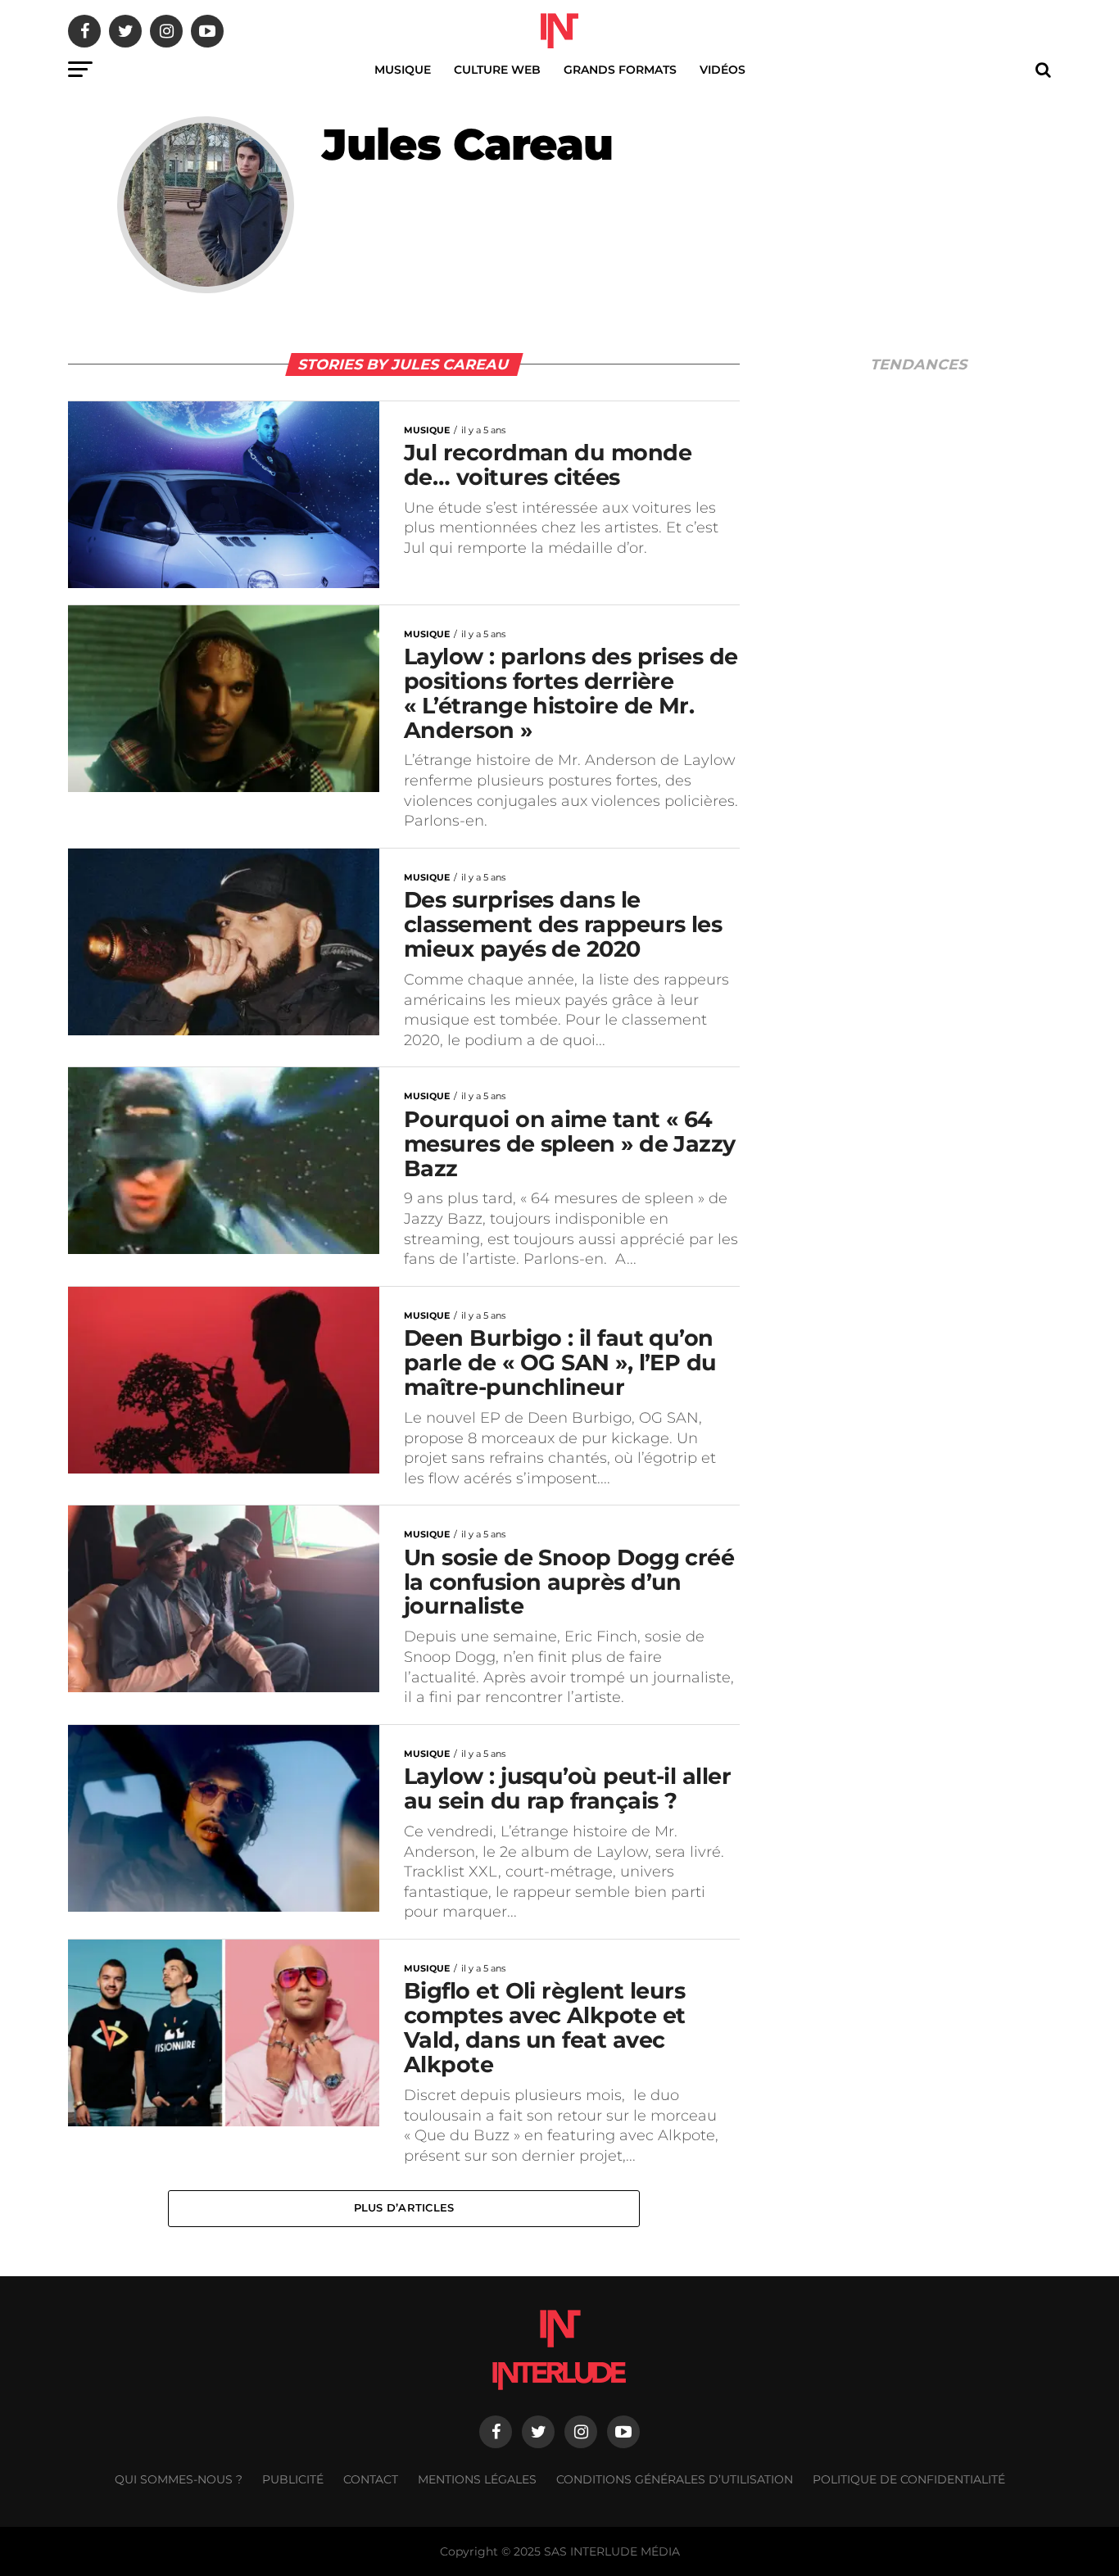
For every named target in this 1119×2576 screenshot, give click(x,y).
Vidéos (723, 70)
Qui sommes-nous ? (179, 2479)
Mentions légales (477, 2479)
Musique (403, 70)
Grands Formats (620, 70)
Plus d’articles (404, 2208)
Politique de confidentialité (909, 2479)
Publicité (293, 2479)
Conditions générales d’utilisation (675, 2479)
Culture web (497, 70)
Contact (371, 2479)
